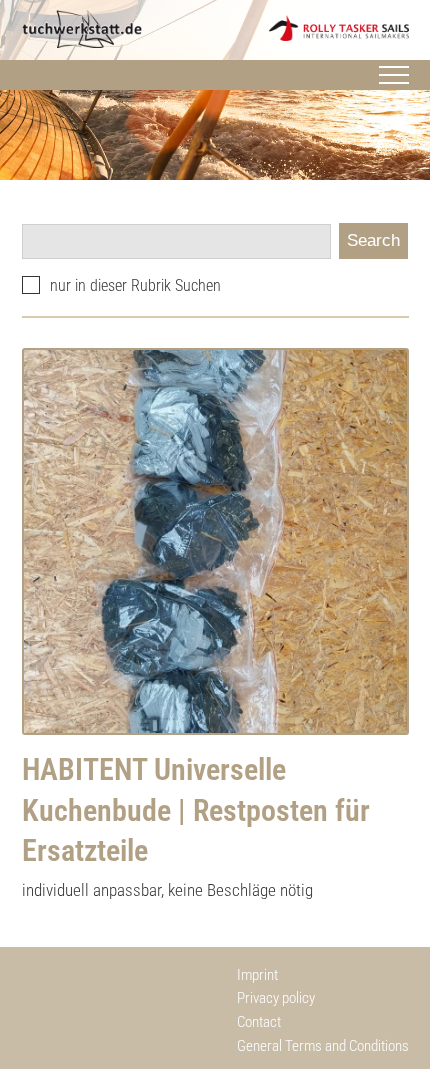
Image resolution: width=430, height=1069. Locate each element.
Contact (259, 1022)
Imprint (257, 975)
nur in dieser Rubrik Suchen (135, 285)
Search (373, 240)
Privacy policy (276, 998)
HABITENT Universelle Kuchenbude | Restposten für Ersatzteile (196, 810)
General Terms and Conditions (323, 1046)
